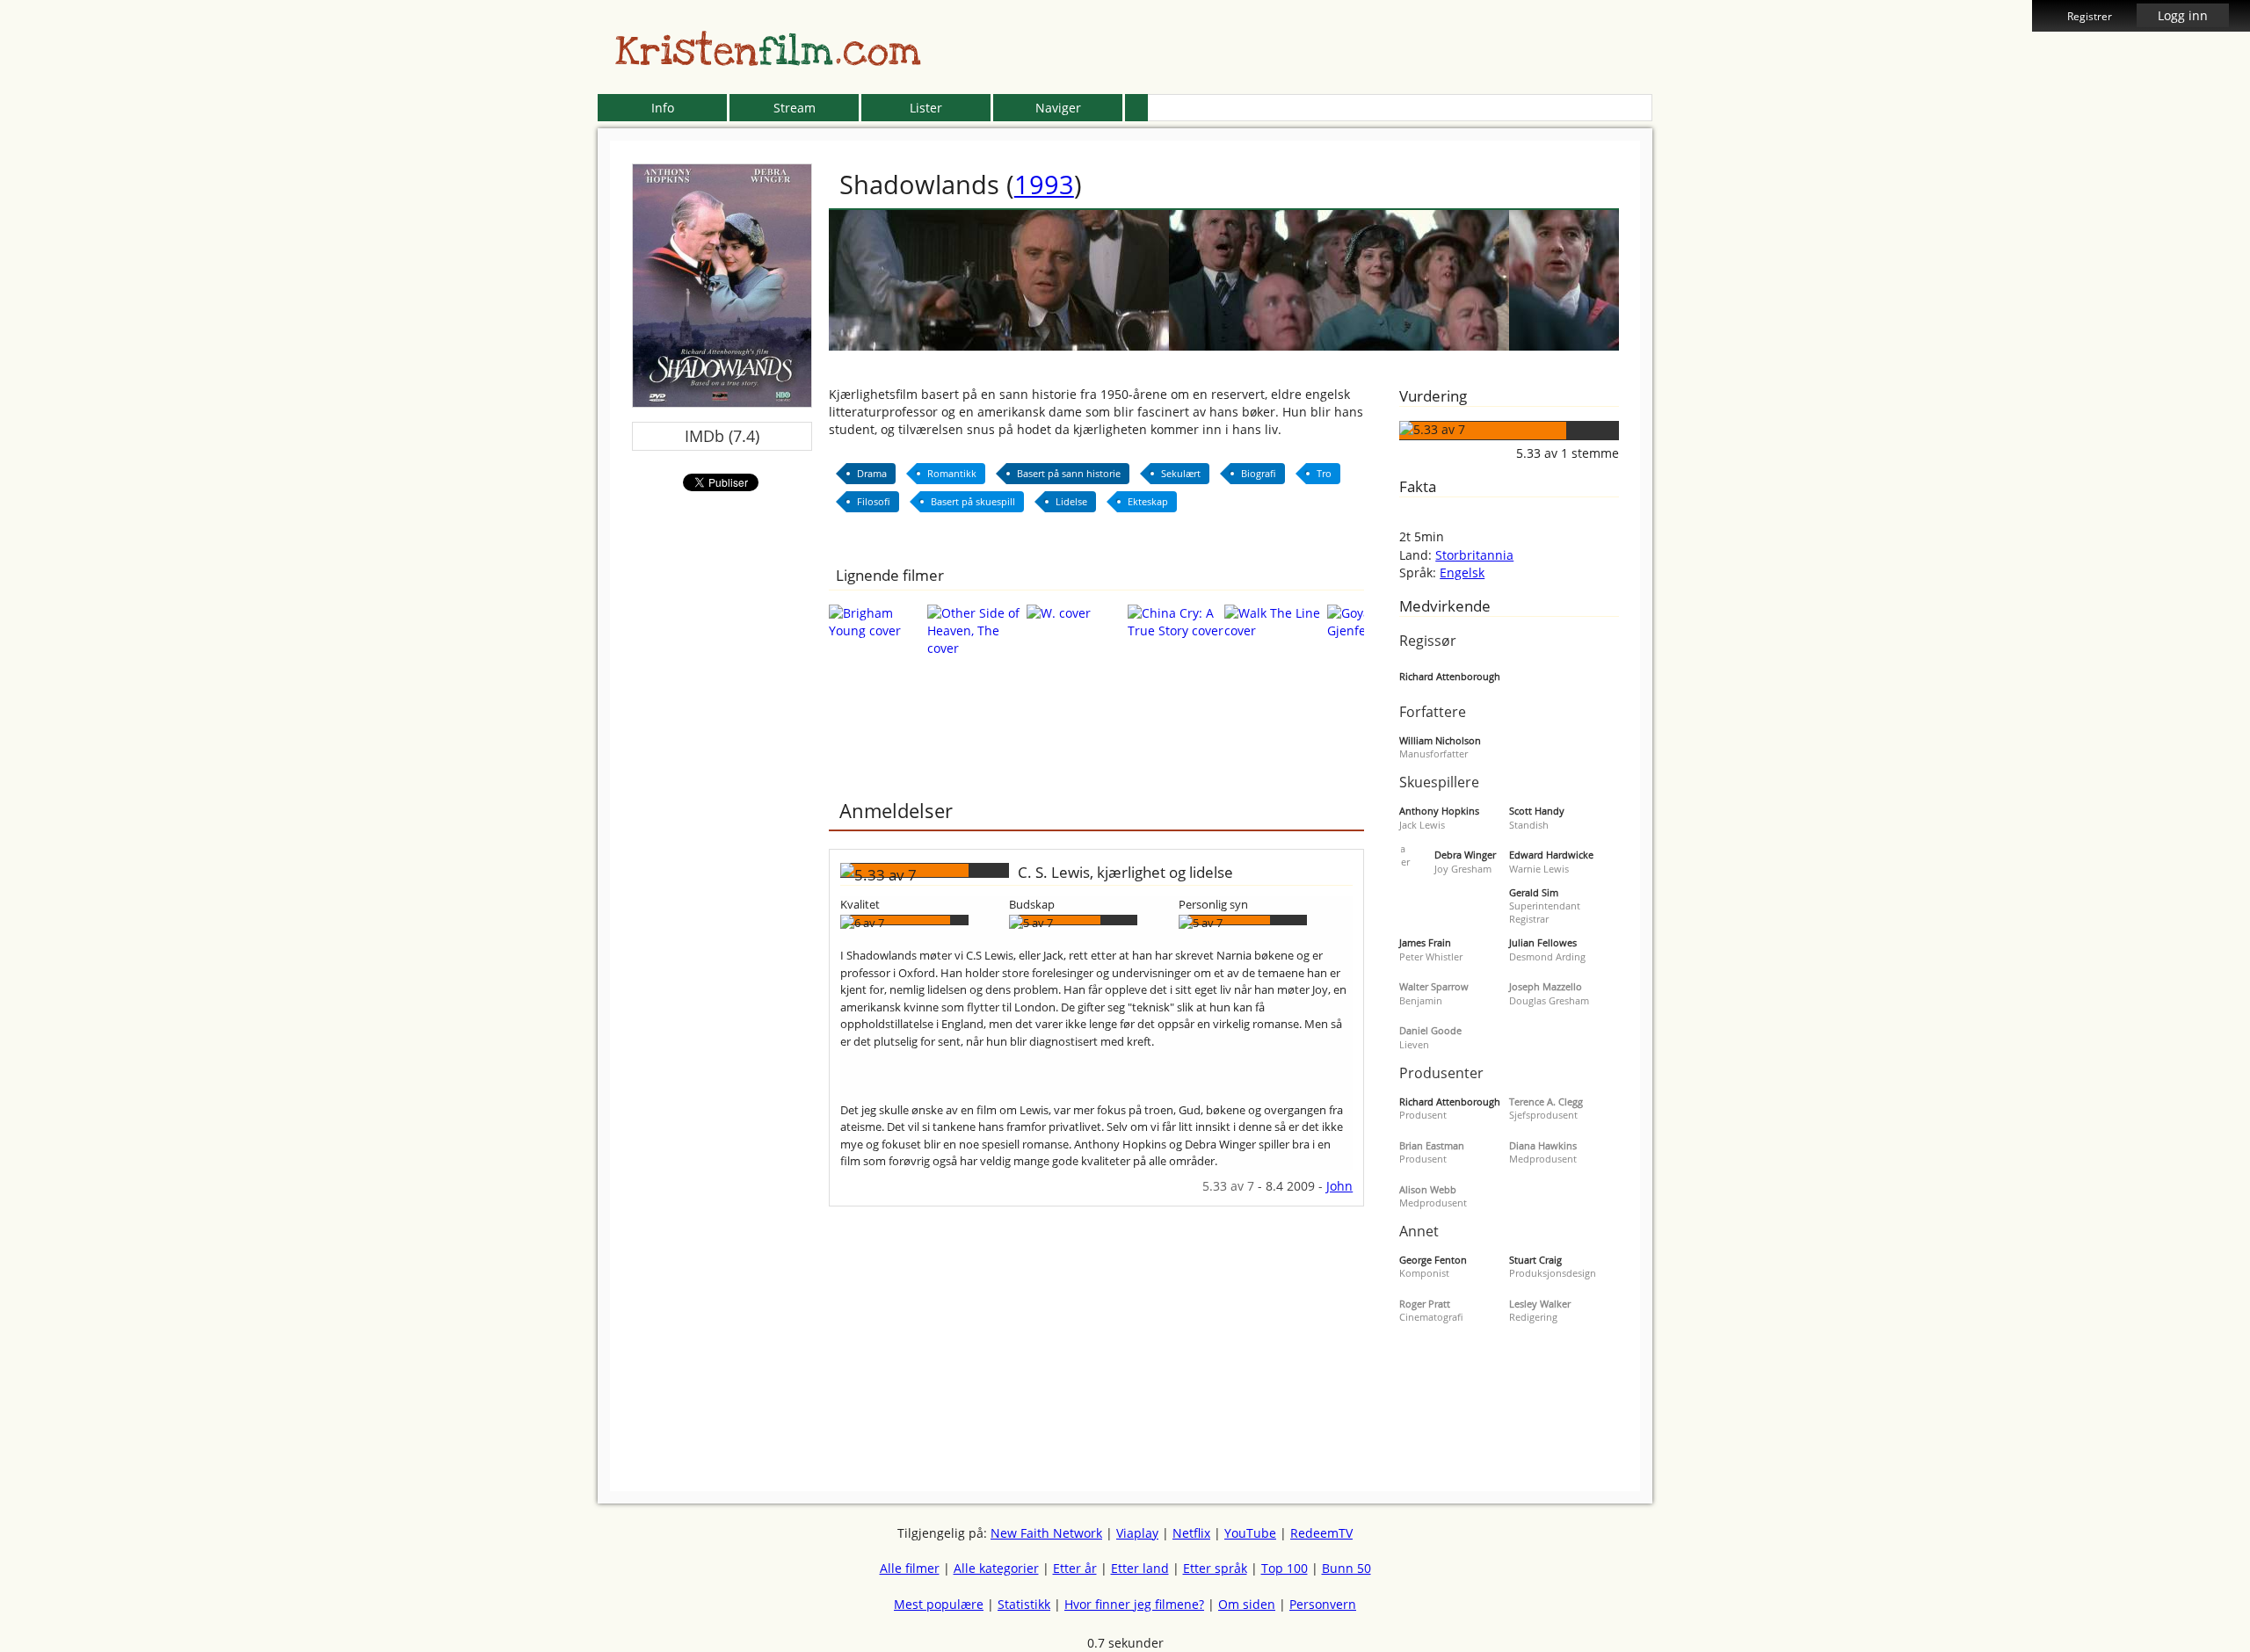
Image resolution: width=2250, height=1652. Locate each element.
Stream (795, 108)
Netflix (1191, 1533)
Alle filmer (910, 1568)
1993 (1044, 184)
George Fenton (1433, 1260)
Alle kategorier (996, 1568)
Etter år (1075, 1568)
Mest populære (939, 1604)
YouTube (1250, 1533)
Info (663, 108)
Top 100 (1285, 1568)
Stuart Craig (1535, 1260)
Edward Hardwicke (1551, 855)
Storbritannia (1474, 555)
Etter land (1140, 1568)
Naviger (1058, 108)
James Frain (1425, 942)
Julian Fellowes (1543, 942)
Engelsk (1462, 572)
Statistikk (1024, 1604)
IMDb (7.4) (722, 436)
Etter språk (1215, 1568)
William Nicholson (1440, 740)
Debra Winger (1465, 855)
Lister (926, 108)
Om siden (1247, 1604)
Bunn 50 (1346, 1568)
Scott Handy (1537, 811)
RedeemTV (1321, 1533)
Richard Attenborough (1450, 676)
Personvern (1323, 1604)
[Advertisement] (518, 404)
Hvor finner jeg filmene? (1134, 1604)
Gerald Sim (1534, 892)
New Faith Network (1046, 1533)
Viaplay (1137, 1533)
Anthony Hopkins (1439, 811)
